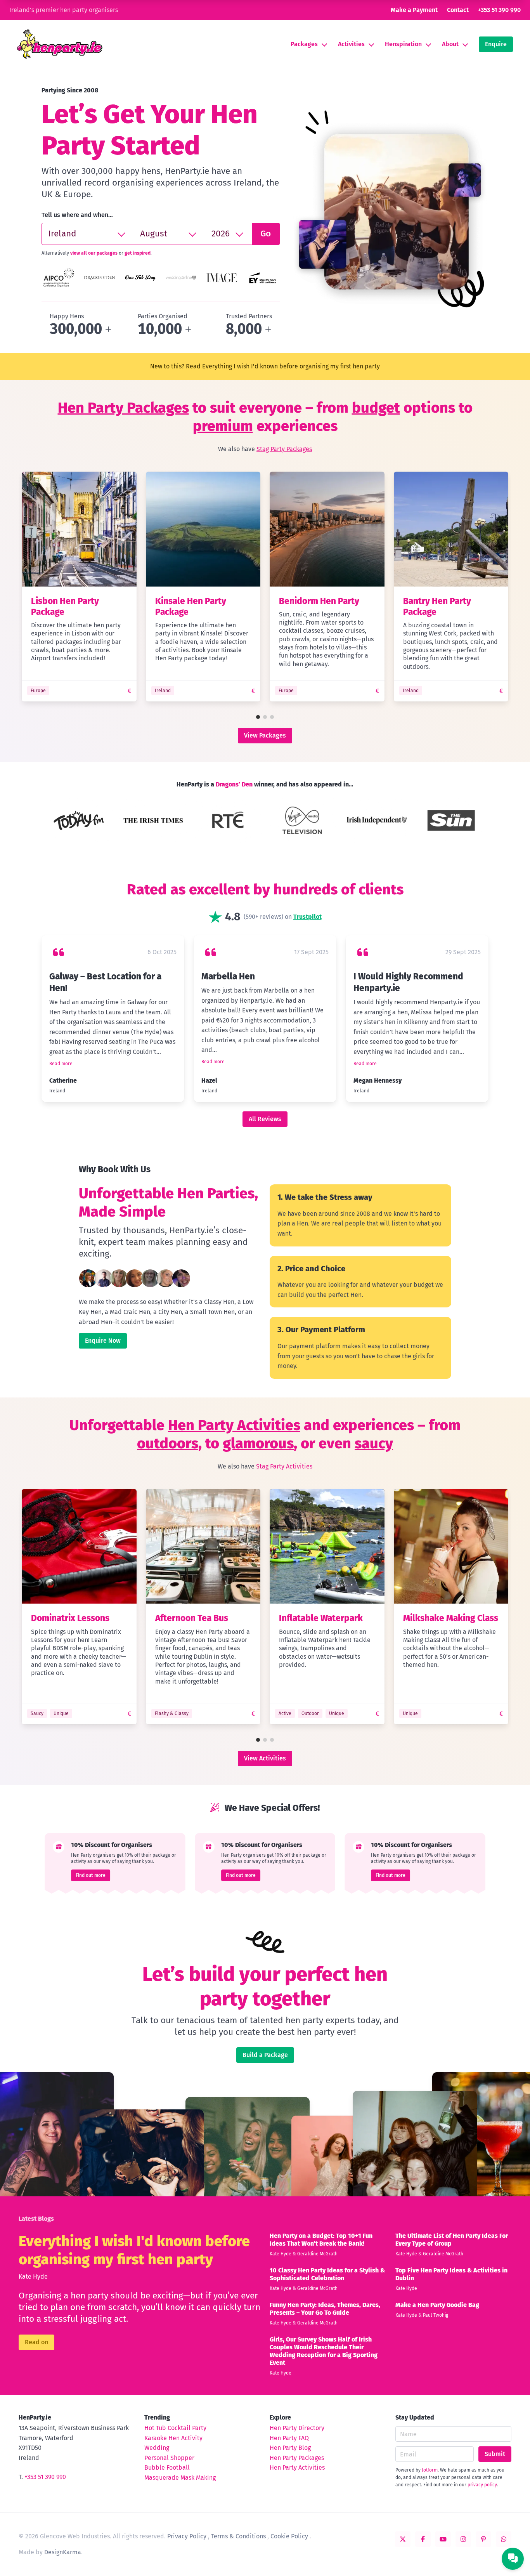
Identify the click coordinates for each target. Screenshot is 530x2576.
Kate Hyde (33, 2277)
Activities (351, 44)
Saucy (37, 1713)
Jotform (430, 2470)
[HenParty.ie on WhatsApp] (504, 2539)
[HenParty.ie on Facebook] (423, 2539)
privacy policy (482, 2485)
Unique (61, 1713)
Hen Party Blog (290, 2448)
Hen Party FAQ (289, 2438)
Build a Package (265, 2055)
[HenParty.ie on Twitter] (403, 2539)
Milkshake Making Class (451, 1618)
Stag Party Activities (284, 1466)
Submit (495, 2454)
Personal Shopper (169, 2458)
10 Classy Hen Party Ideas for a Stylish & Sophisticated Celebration (327, 2274)
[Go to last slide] (14, 588)
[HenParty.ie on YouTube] (443, 2539)
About (450, 44)
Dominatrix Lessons (70, 1618)
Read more (61, 1064)
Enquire (496, 44)
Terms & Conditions (238, 2536)
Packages (304, 44)
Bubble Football (167, 2468)
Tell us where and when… (77, 215)
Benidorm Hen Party (319, 601)
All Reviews (265, 1119)
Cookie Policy (289, 2536)
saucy (374, 1443)
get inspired (138, 253)
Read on (36, 2342)
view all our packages (94, 253)
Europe (38, 691)
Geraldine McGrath (317, 2254)
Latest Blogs (36, 2219)
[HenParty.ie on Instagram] (463, 2539)
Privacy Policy (187, 2536)
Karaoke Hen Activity (173, 2438)
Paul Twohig (436, 2315)
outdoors (168, 1443)
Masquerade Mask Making (180, 2478)
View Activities (265, 1758)
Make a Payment (414, 10)
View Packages (265, 735)
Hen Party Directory (297, 2428)
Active (285, 1713)
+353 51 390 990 (499, 10)
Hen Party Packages (123, 408)
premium (223, 426)
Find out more (91, 1875)
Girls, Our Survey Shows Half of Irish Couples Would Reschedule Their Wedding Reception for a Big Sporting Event (324, 2351)
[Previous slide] (37, 821)
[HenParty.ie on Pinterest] (483, 2539)
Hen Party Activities (234, 1425)
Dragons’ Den (234, 784)
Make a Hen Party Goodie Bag (437, 2305)
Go (266, 233)
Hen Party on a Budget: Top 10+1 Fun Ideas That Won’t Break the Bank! (321, 2240)
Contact (458, 10)
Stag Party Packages (284, 449)
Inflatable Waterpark (321, 1618)
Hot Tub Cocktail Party (175, 2428)
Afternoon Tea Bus (192, 1618)
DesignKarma (63, 2552)
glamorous (258, 1443)
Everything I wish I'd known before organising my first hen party (291, 366)
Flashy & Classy (172, 1713)
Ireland (163, 691)
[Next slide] (516, 588)
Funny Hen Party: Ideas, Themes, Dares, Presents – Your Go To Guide (325, 2309)
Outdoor (310, 1713)
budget (376, 408)
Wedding (157, 2448)
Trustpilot (307, 917)
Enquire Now (103, 1341)
